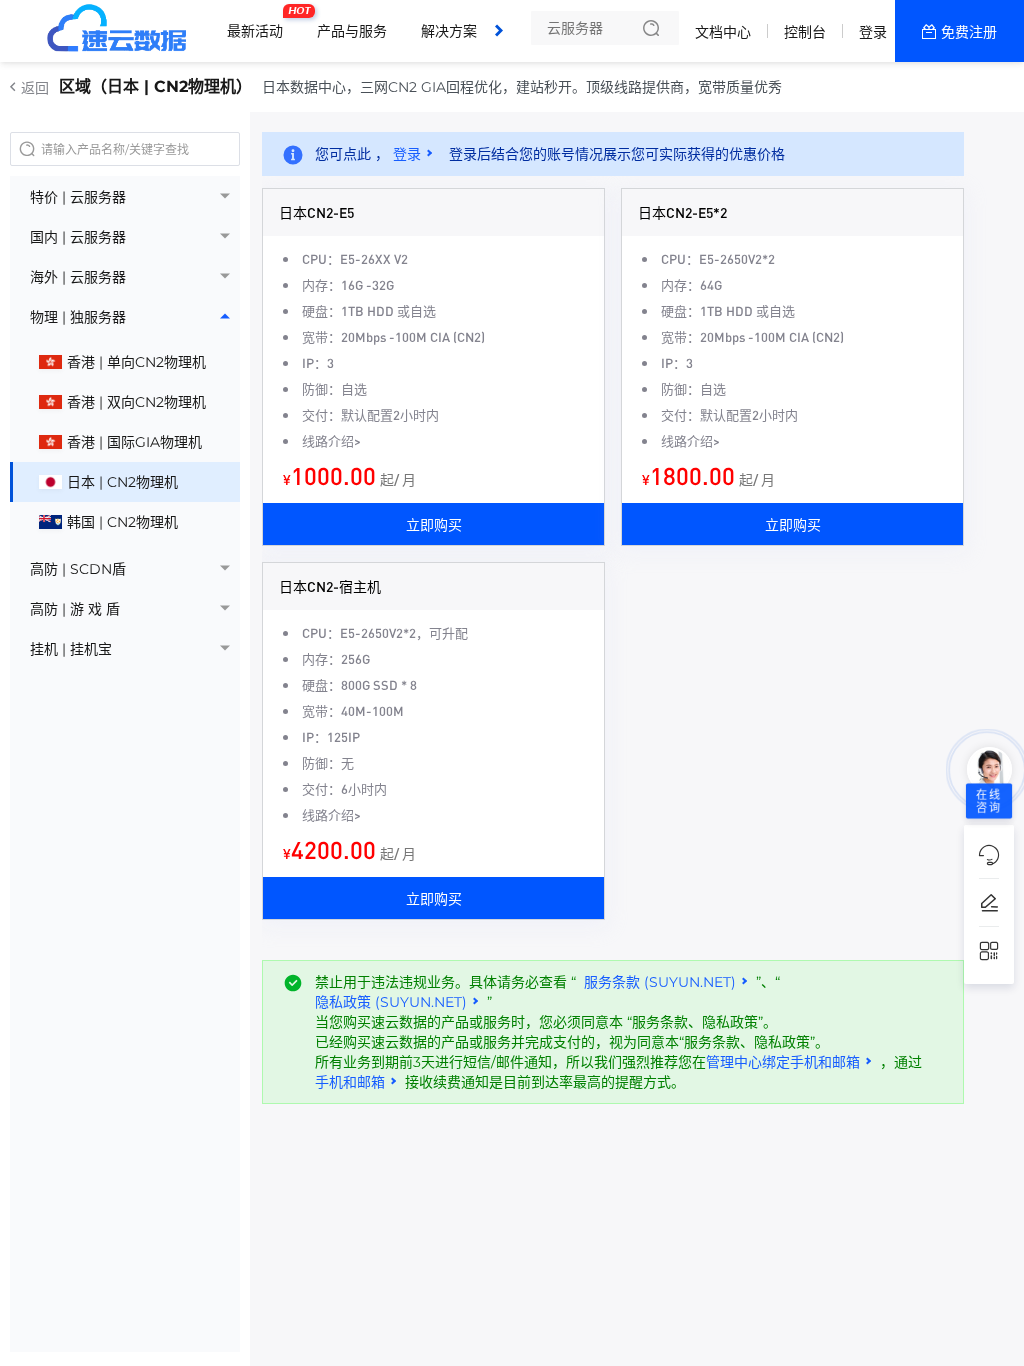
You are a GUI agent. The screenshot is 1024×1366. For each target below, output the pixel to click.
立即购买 (434, 524)
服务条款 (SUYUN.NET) (660, 982)
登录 (873, 32)
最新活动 (260, 23)
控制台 (805, 32)
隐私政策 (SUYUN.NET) (391, 1002)
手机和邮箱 (350, 1082)
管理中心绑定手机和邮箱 (783, 1062)
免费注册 (969, 32)
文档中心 (723, 32)
